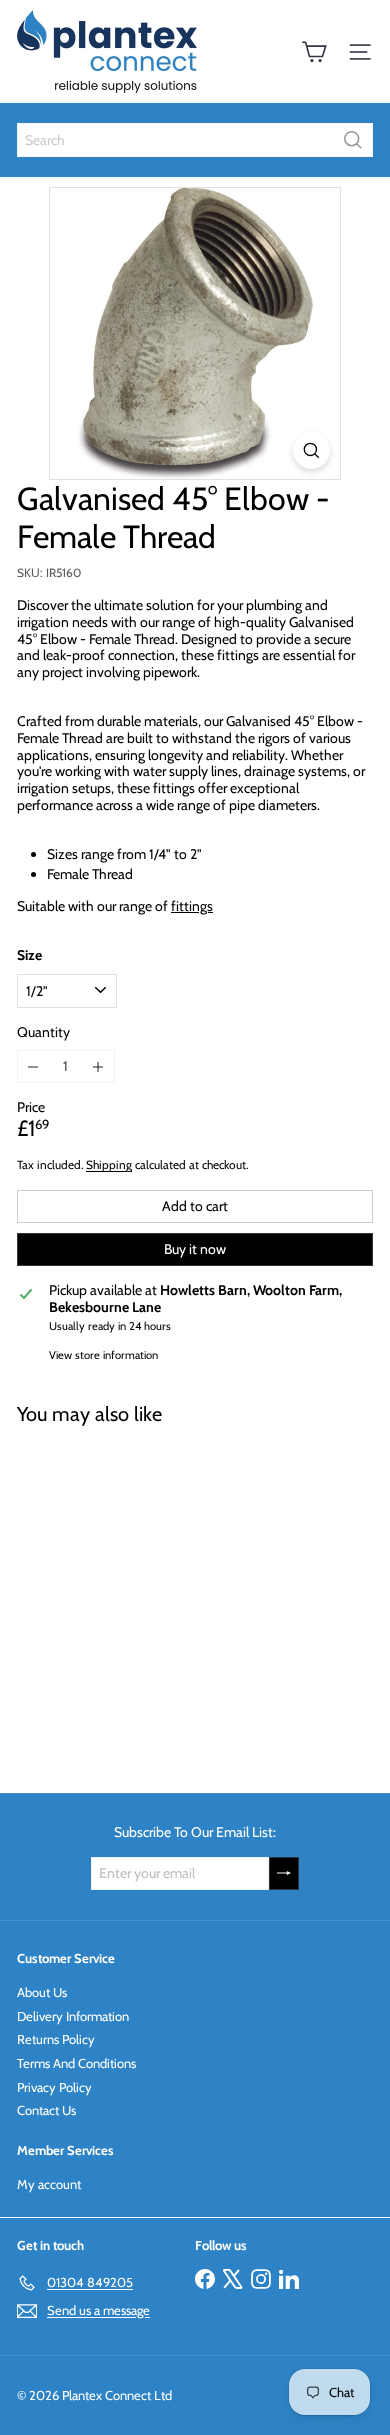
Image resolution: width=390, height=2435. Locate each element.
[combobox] (195, 140)
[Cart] (314, 52)
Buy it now (195, 1249)
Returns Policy (56, 2039)
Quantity (43, 1032)
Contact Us (46, 2110)
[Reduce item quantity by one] (33, 1066)
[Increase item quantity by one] (98, 1066)
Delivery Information (73, 2016)
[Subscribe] (284, 1873)
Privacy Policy (54, 2087)
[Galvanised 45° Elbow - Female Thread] (142, 1597)
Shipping (109, 1165)
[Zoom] (311, 450)
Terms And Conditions (76, 2063)
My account (49, 2184)
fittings (192, 906)
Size (29, 955)
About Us (42, 1992)
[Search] (353, 140)
